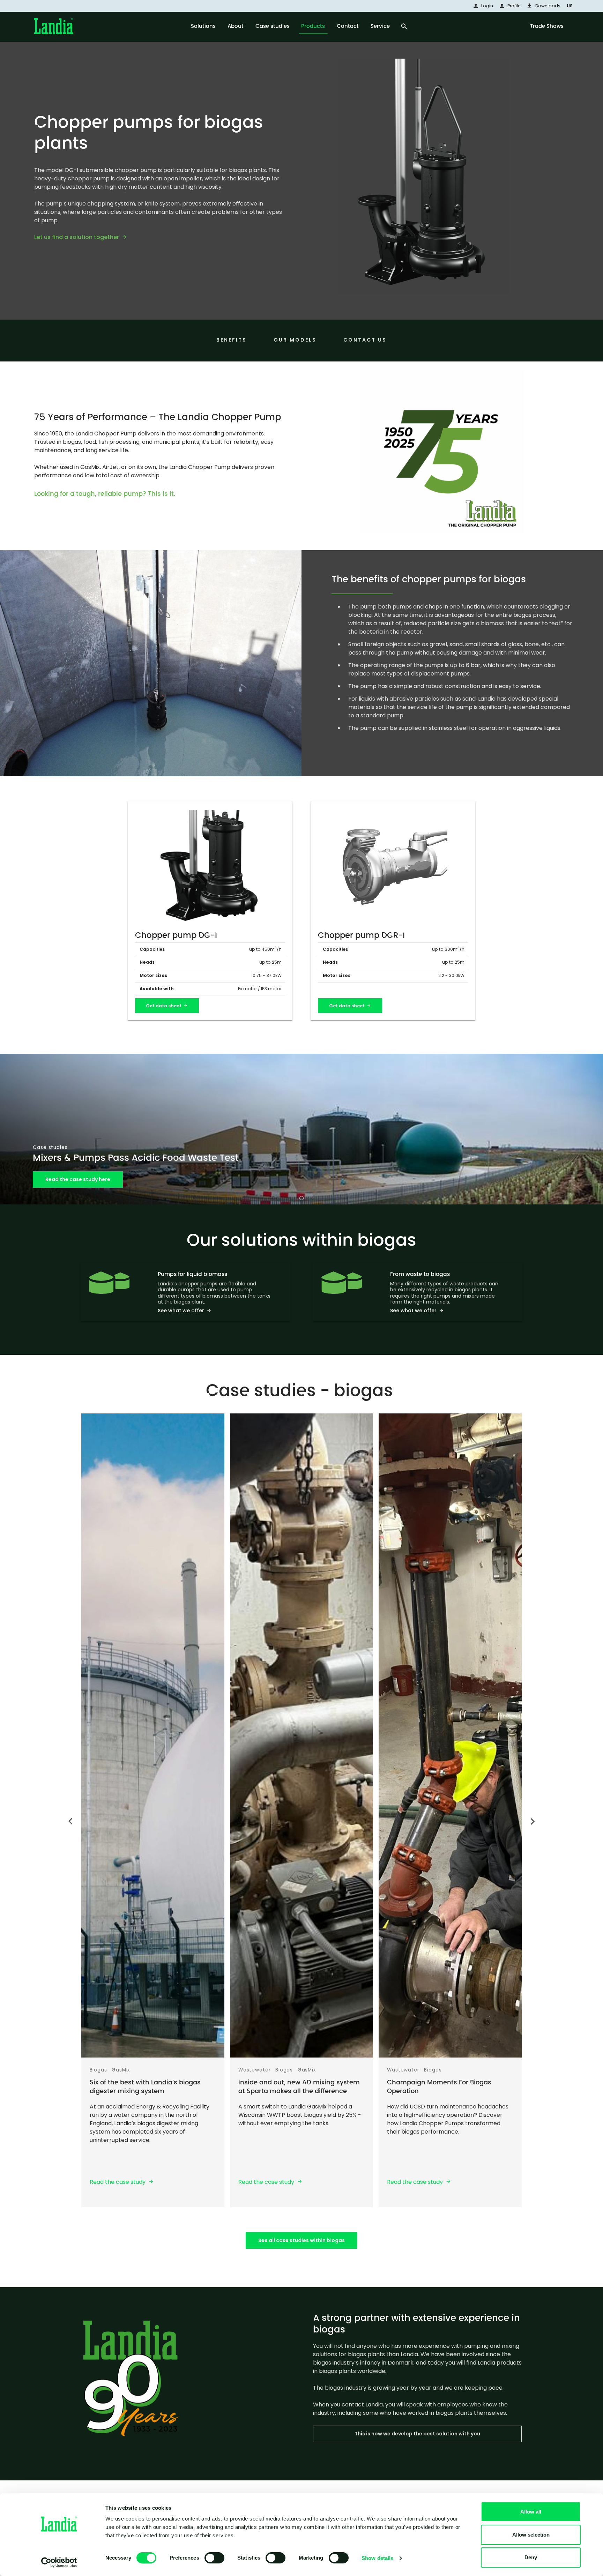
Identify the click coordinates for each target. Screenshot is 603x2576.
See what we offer (181, 1311)
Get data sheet (164, 1006)
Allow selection (531, 2535)
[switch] (214, 2558)
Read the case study (118, 2182)
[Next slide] (532, 1823)
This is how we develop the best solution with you (417, 2434)
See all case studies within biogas (301, 2240)
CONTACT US (365, 340)
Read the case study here (78, 1179)
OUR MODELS (295, 340)
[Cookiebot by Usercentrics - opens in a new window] (59, 2562)
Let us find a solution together (77, 237)
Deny (531, 2557)
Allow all (531, 2512)
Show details (377, 2558)
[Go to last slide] (71, 1820)
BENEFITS (232, 340)
